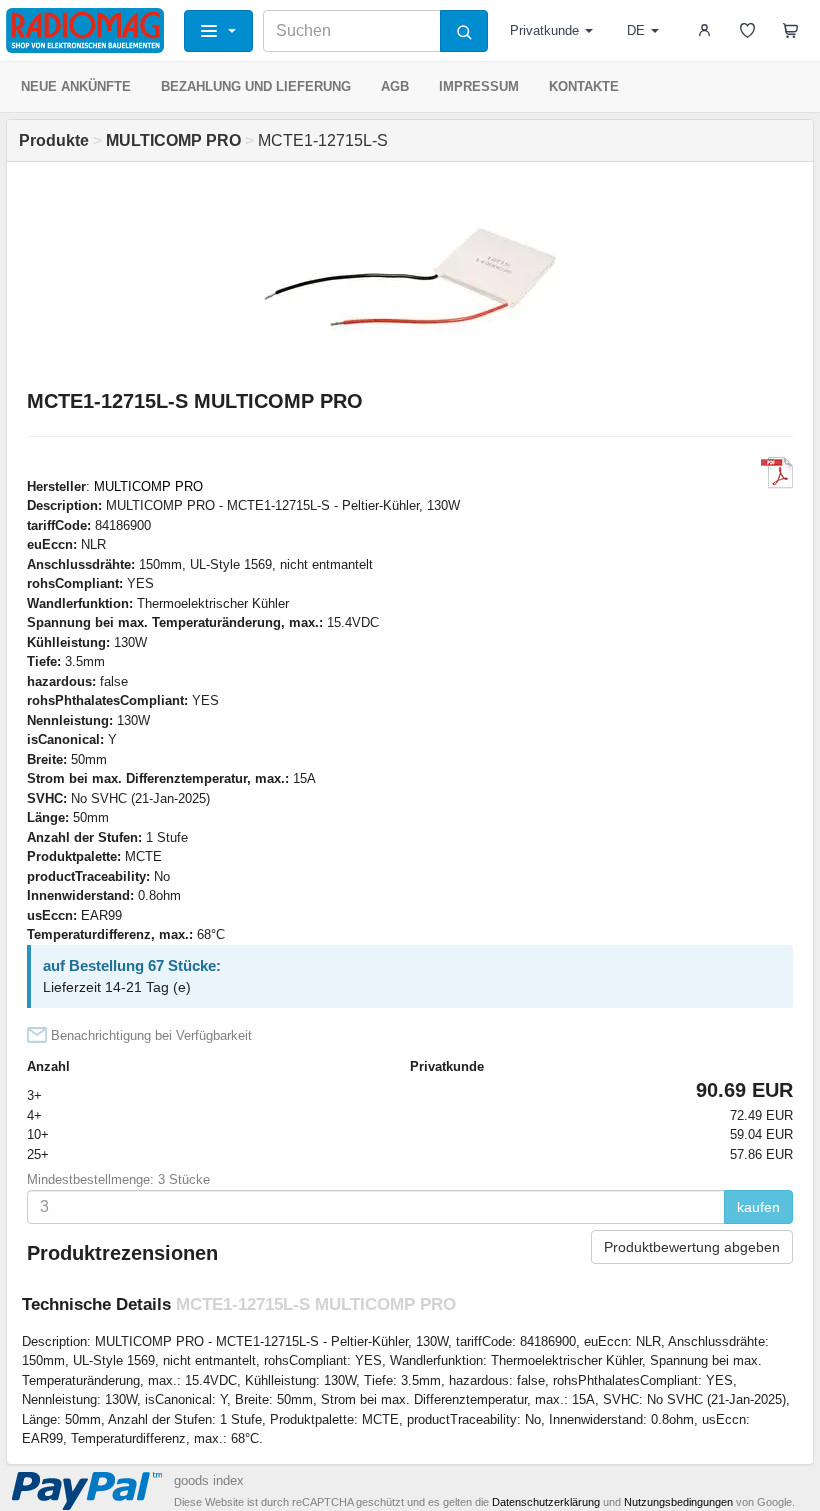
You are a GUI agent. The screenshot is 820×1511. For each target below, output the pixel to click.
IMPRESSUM (479, 86)
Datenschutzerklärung (546, 1502)
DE (636, 30)
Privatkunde (544, 30)
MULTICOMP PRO (148, 486)
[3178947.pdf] (777, 473)
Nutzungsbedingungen (678, 1502)
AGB (395, 86)
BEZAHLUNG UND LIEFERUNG (256, 86)
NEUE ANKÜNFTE (76, 86)
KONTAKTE (584, 86)
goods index (209, 1480)
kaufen (758, 1207)
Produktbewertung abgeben (692, 1247)
